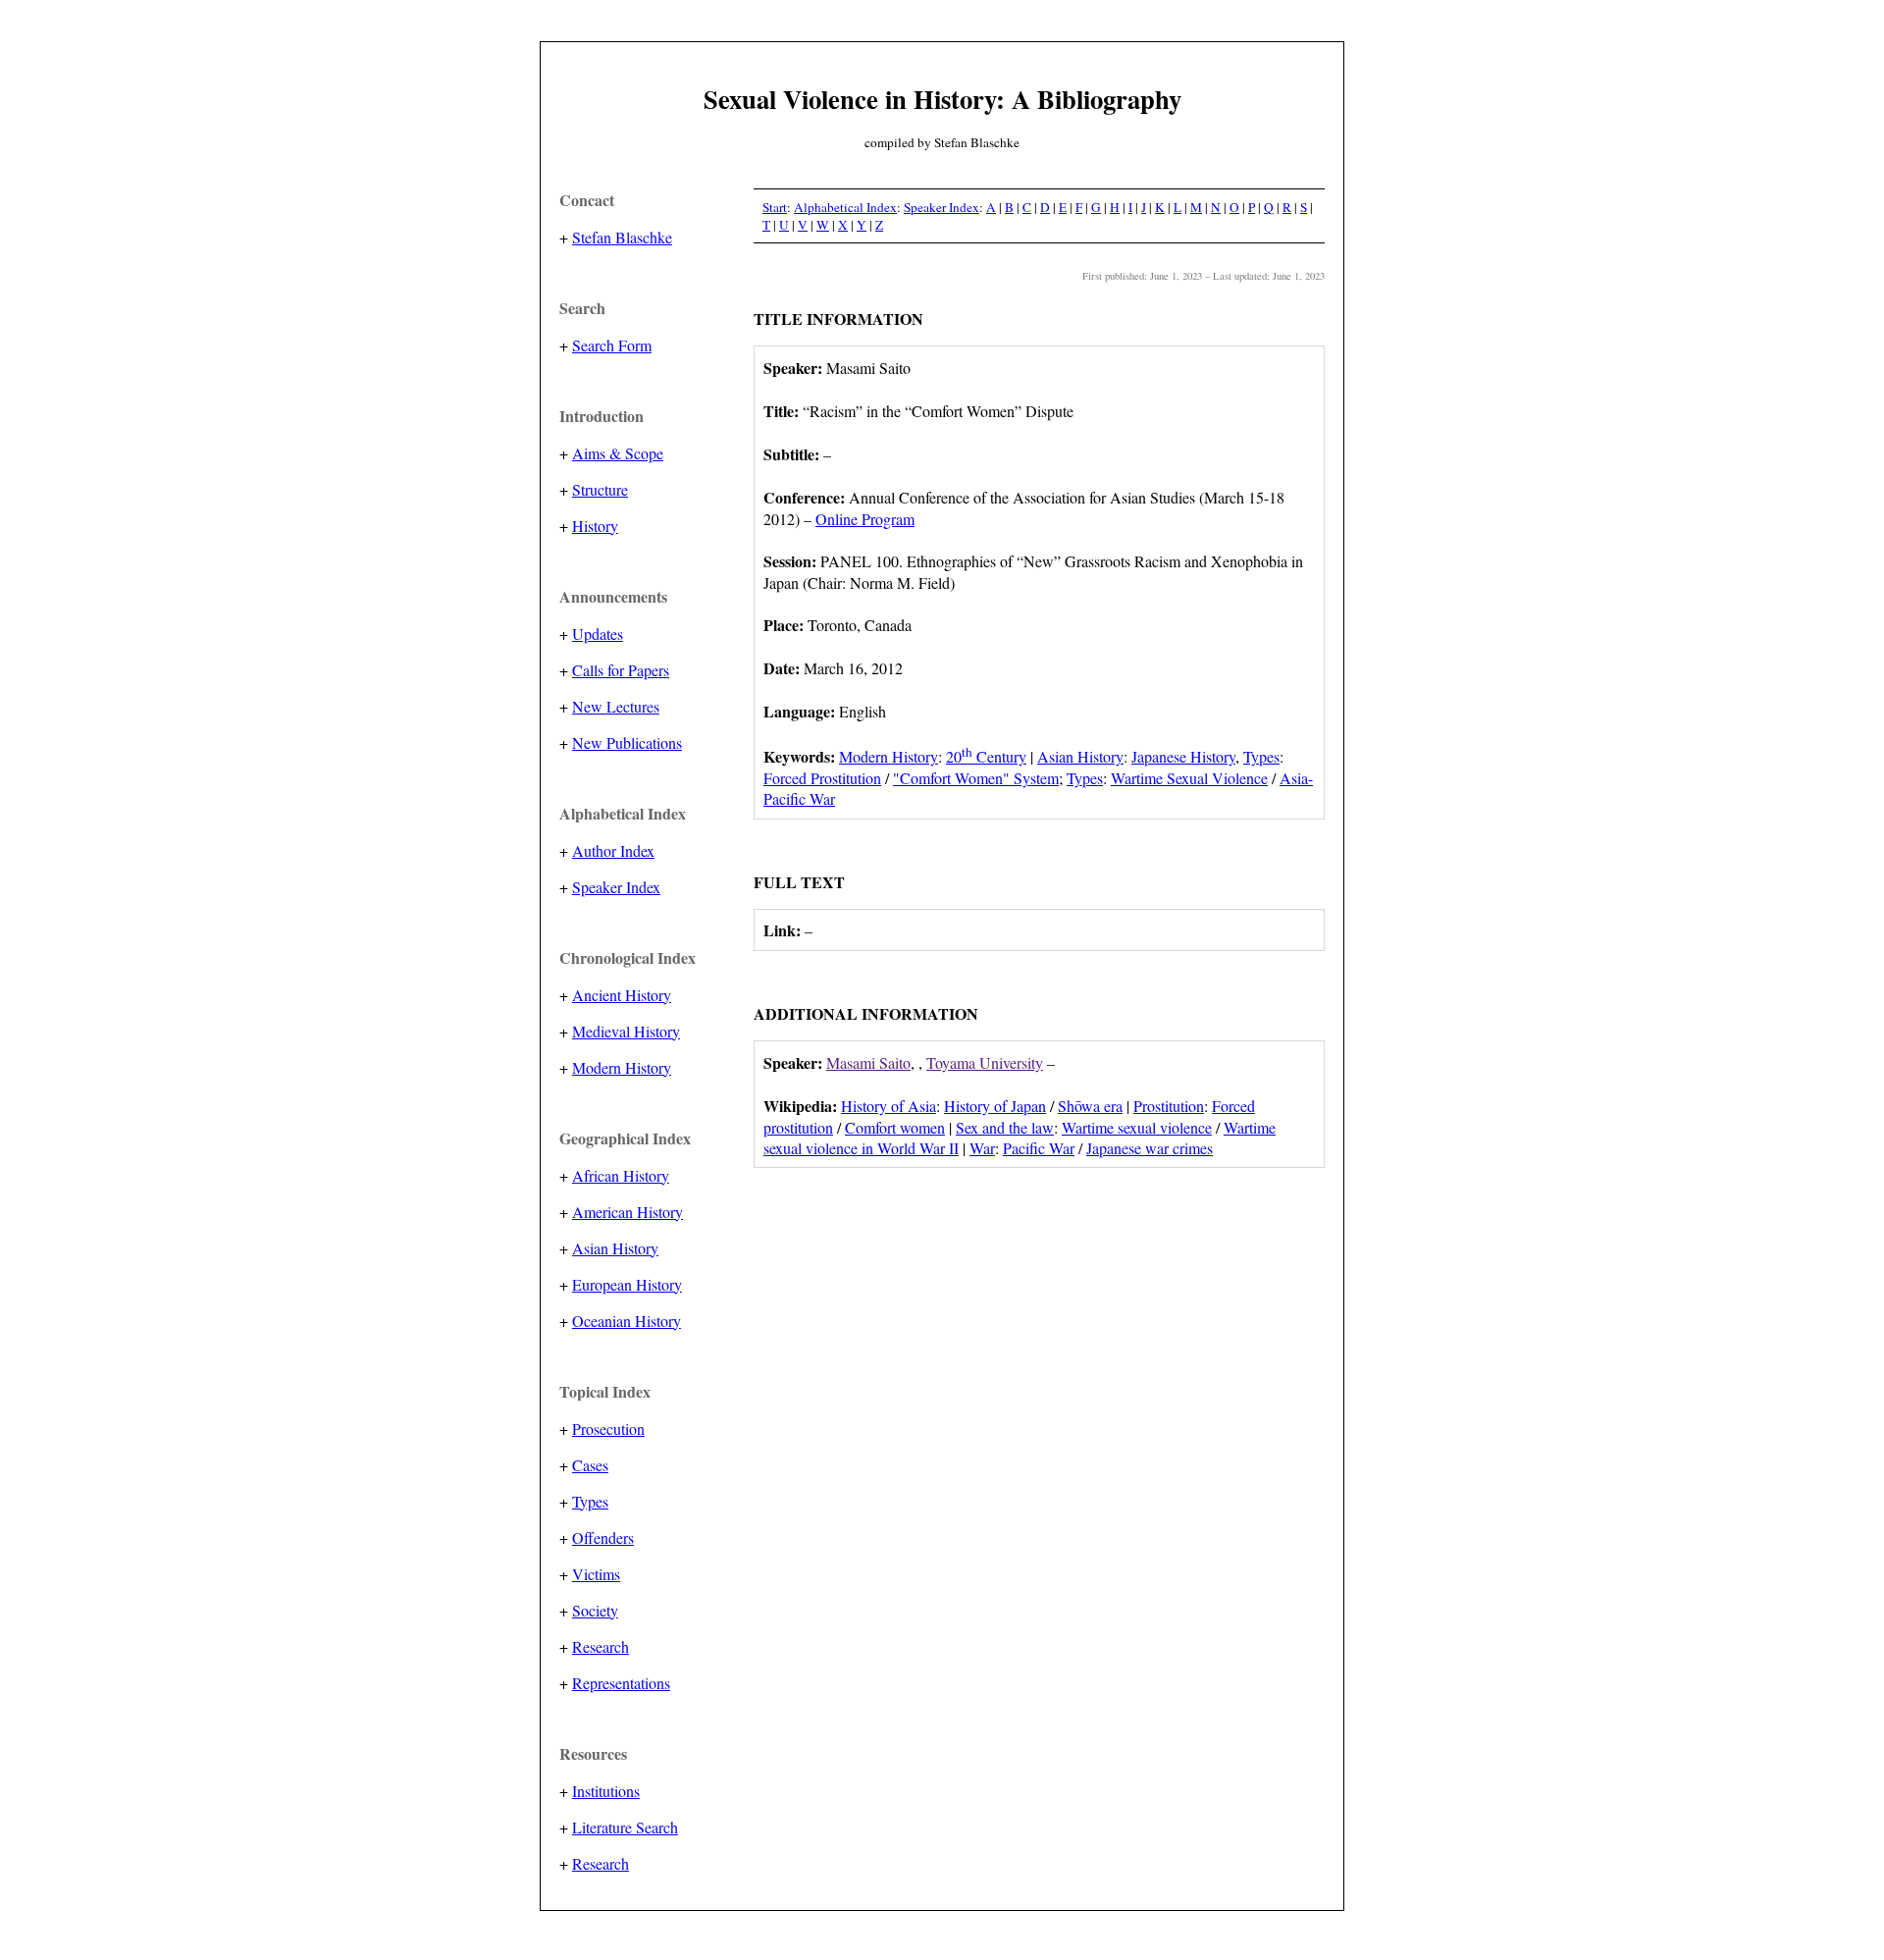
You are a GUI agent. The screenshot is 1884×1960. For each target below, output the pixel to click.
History (595, 526)
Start (775, 207)
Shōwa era (1090, 1106)
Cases (590, 1465)
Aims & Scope (618, 453)
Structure (600, 489)
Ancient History (622, 995)
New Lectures (616, 706)
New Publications (627, 742)
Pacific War (1039, 1148)
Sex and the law (1005, 1127)
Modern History (622, 1067)
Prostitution (1169, 1106)
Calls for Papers (621, 670)
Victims (596, 1574)
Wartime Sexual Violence (1189, 778)
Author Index (613, 850)
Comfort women (895, 1127)
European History (627, 1284)
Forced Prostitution (822, 778)
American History (628, 1212)
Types (590, 1501)
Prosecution (608, 1429)
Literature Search (625, 1827)
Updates (598, 634)
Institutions (606, 1791)
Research (601, 1646)
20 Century (986, 756)
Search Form (612, 345)
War (982, 1148)
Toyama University (985, 1062)
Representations (621, 1683)
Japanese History (1183, 756)
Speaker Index (616, 887)
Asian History (615, 1248)
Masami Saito (868, 1062)
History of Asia (889, 1106)
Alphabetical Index (845, 207)
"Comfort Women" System (976, 778)
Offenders (603, 1537)
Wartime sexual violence (1137, 1127)
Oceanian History (627, 1321)
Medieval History (626, 1031)
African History (621, 1175)
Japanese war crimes (1150, 1148)
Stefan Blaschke (622, 237)
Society (595, 1610)
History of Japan (995, 1106)
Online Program (865, 519)
